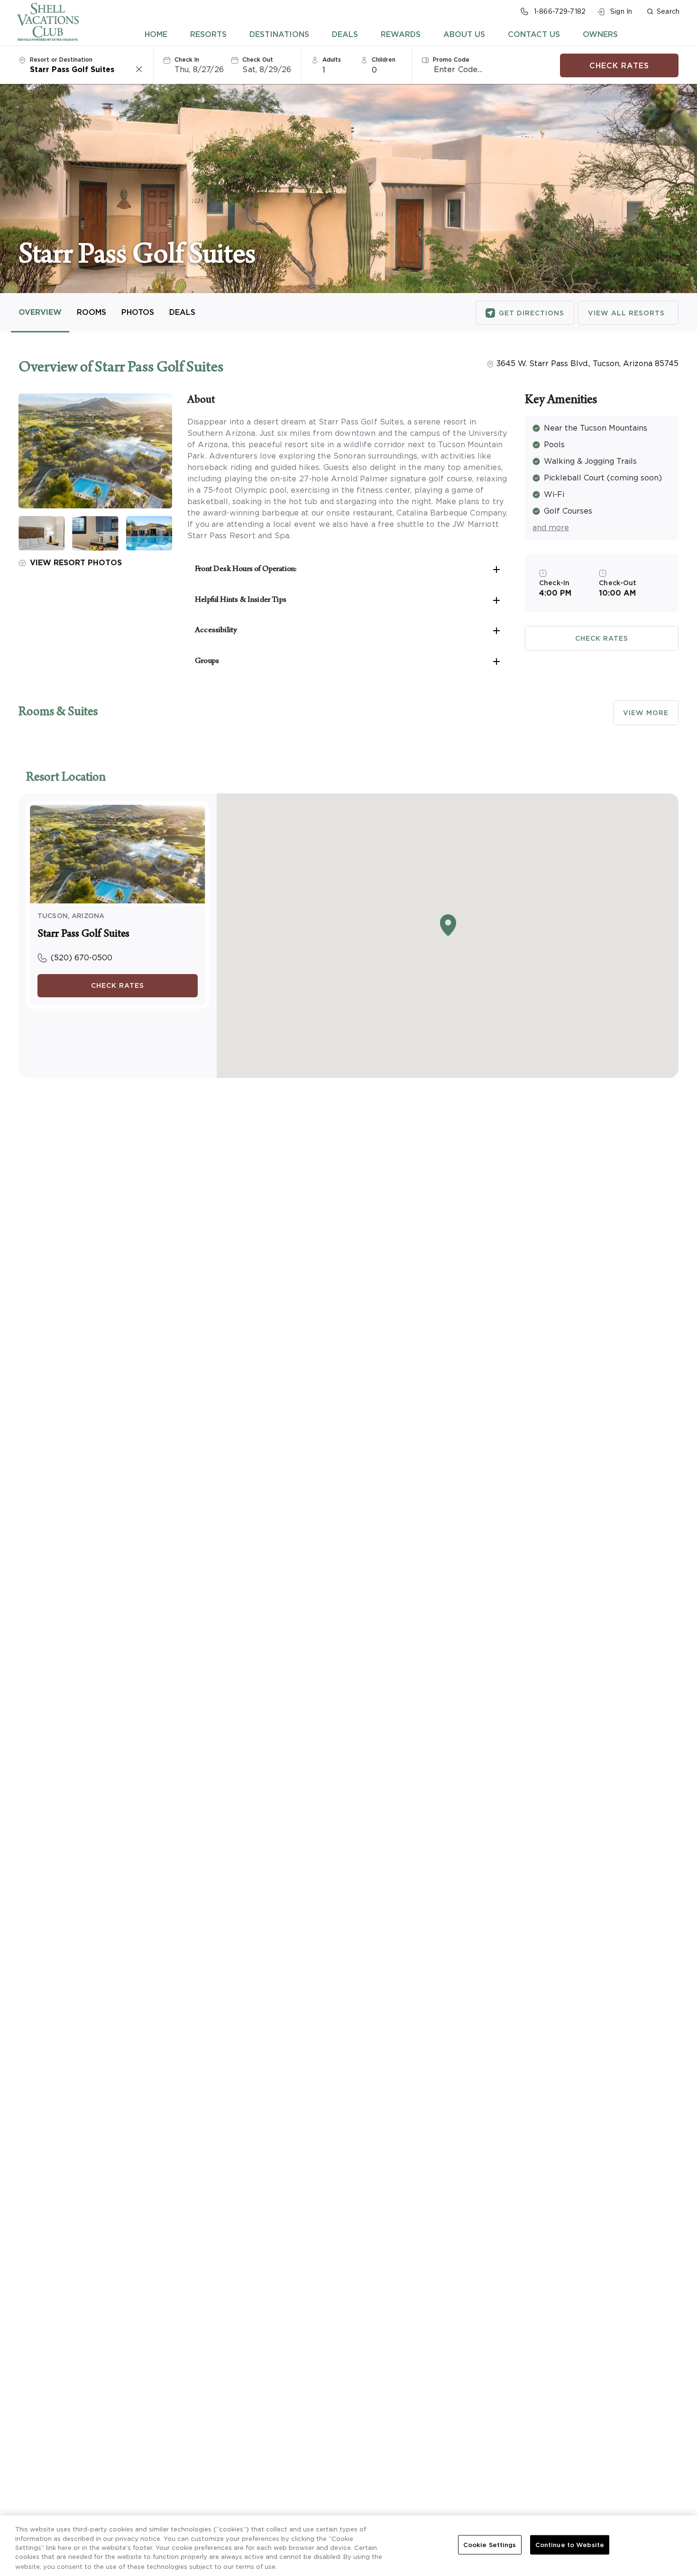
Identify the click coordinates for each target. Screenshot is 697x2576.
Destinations (279, 34)
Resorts (208, 34)
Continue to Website (570, 2545)
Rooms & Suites (58, 713)
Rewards (401, 34)
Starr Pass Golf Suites (83, 935)
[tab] (156, 34)
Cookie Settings (490, 2545)
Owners (600, 34)
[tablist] (381, 34)
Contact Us (534, 34)
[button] (663, 11)
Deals (345, 34)
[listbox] (338, 69)
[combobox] (82, 69)
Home (156, 34)
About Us (464, 34)
